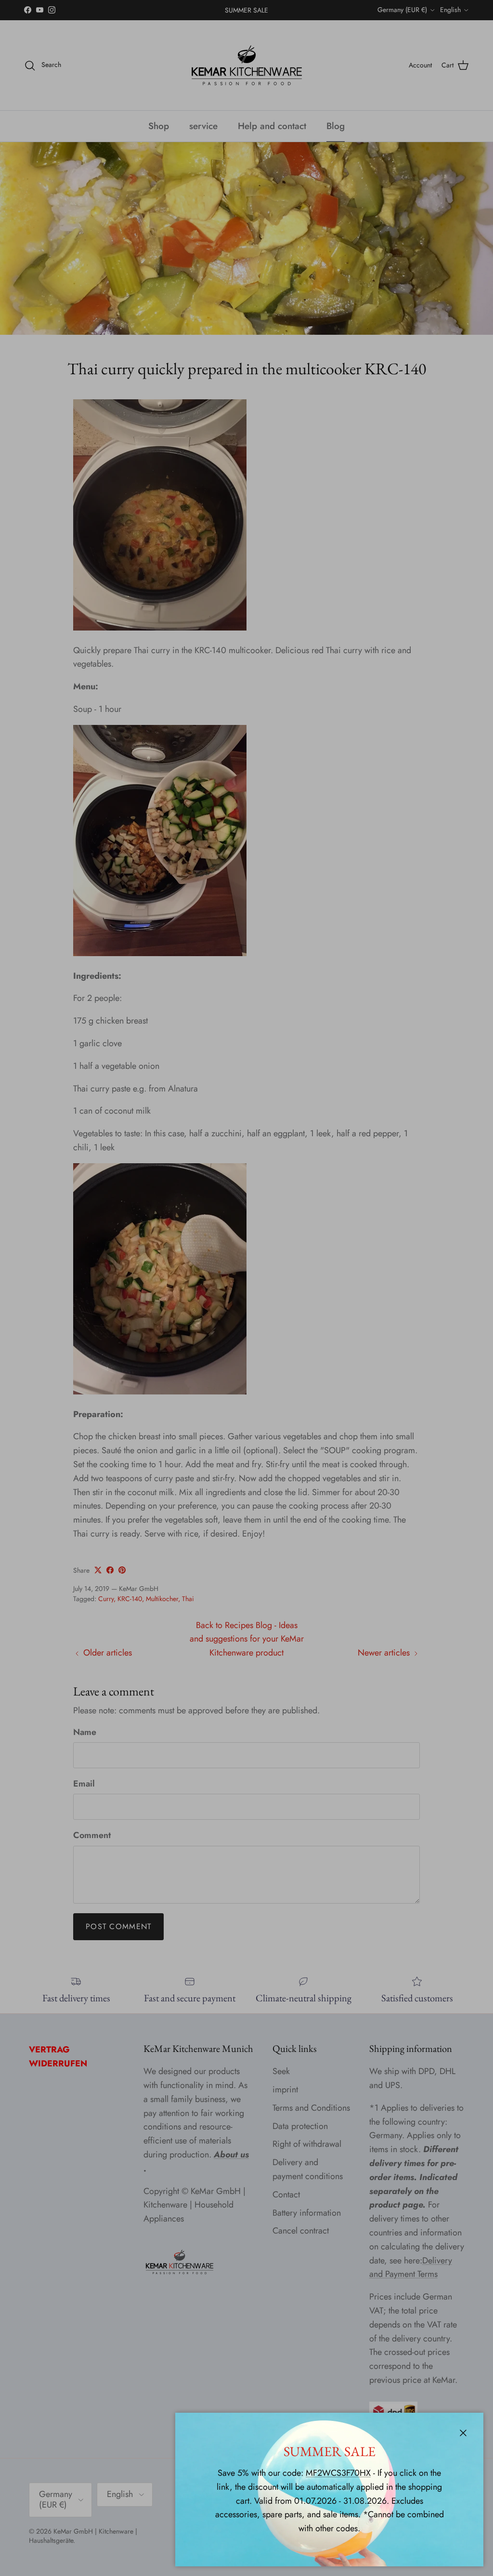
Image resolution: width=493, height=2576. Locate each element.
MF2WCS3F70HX (338, 2473)
